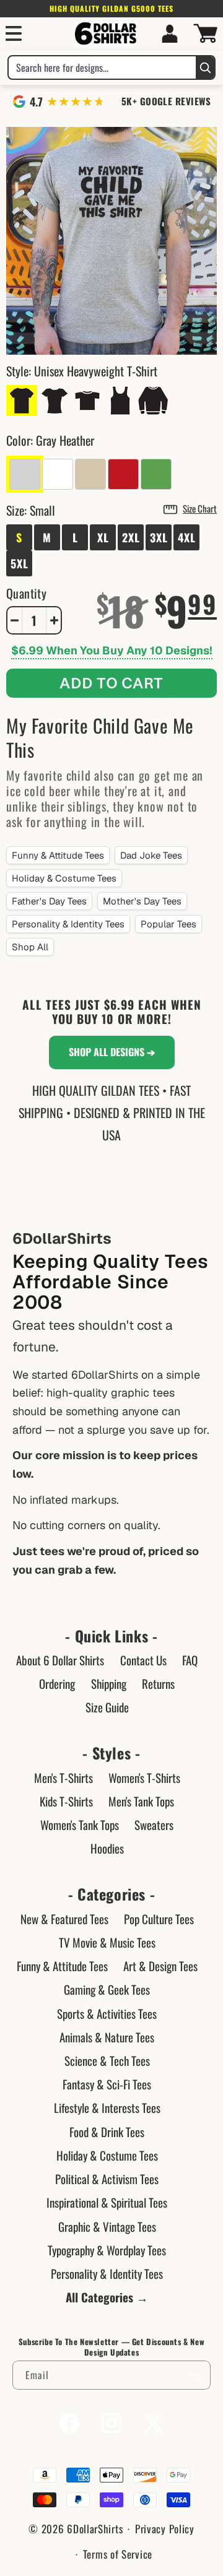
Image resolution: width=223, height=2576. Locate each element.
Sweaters (154, 1824)
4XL (187, 537)
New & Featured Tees (64, 1919)
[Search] (205, 67)
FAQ (190, 1660)
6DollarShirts (95, 2529)
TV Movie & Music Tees (107, 1942)
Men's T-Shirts (63, 1777)
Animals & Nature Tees (107, 2037)
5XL (20, 563)
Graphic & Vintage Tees (107, 2226)
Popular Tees (168, 924)
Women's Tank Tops (80, 1824)
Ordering (57, 1683)
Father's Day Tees (49, 901)
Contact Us (143, 1660)
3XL (159, 537)
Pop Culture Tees (159, 1919)
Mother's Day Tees (142, 901)
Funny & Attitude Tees (58, 855)
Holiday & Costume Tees (64, 878)
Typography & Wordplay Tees (107, 2250)
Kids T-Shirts (66, 1801)
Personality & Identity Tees (68, 924)
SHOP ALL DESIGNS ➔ (112, 1052)
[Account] (170, 33)
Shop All (30, 947)
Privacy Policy (165, 2529)
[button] (14, 33)
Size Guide (107, 1707)
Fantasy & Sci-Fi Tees (107, 2084)
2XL (131, 537)
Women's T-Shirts (144, 1777)
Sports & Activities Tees (107, 2013)
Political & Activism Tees (107, 2179)
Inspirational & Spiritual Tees (107, 2202)
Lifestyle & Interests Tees (107, 2107)
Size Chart (200, 508)
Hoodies (107, 1848)
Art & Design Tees (160, 1966)
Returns (158, 1683)
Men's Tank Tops (141, 1801)
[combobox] (102, 67)
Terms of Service (118, 2554)
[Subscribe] (196, 2375)
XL (103, 537)
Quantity (26, 593)
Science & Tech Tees (107, 2060)
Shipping (109, 1683)
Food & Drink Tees (107, 2131)
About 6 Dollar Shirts (60, 1660)
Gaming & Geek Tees (107, 1989)
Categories (111, 1894)
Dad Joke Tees (151, 855)
